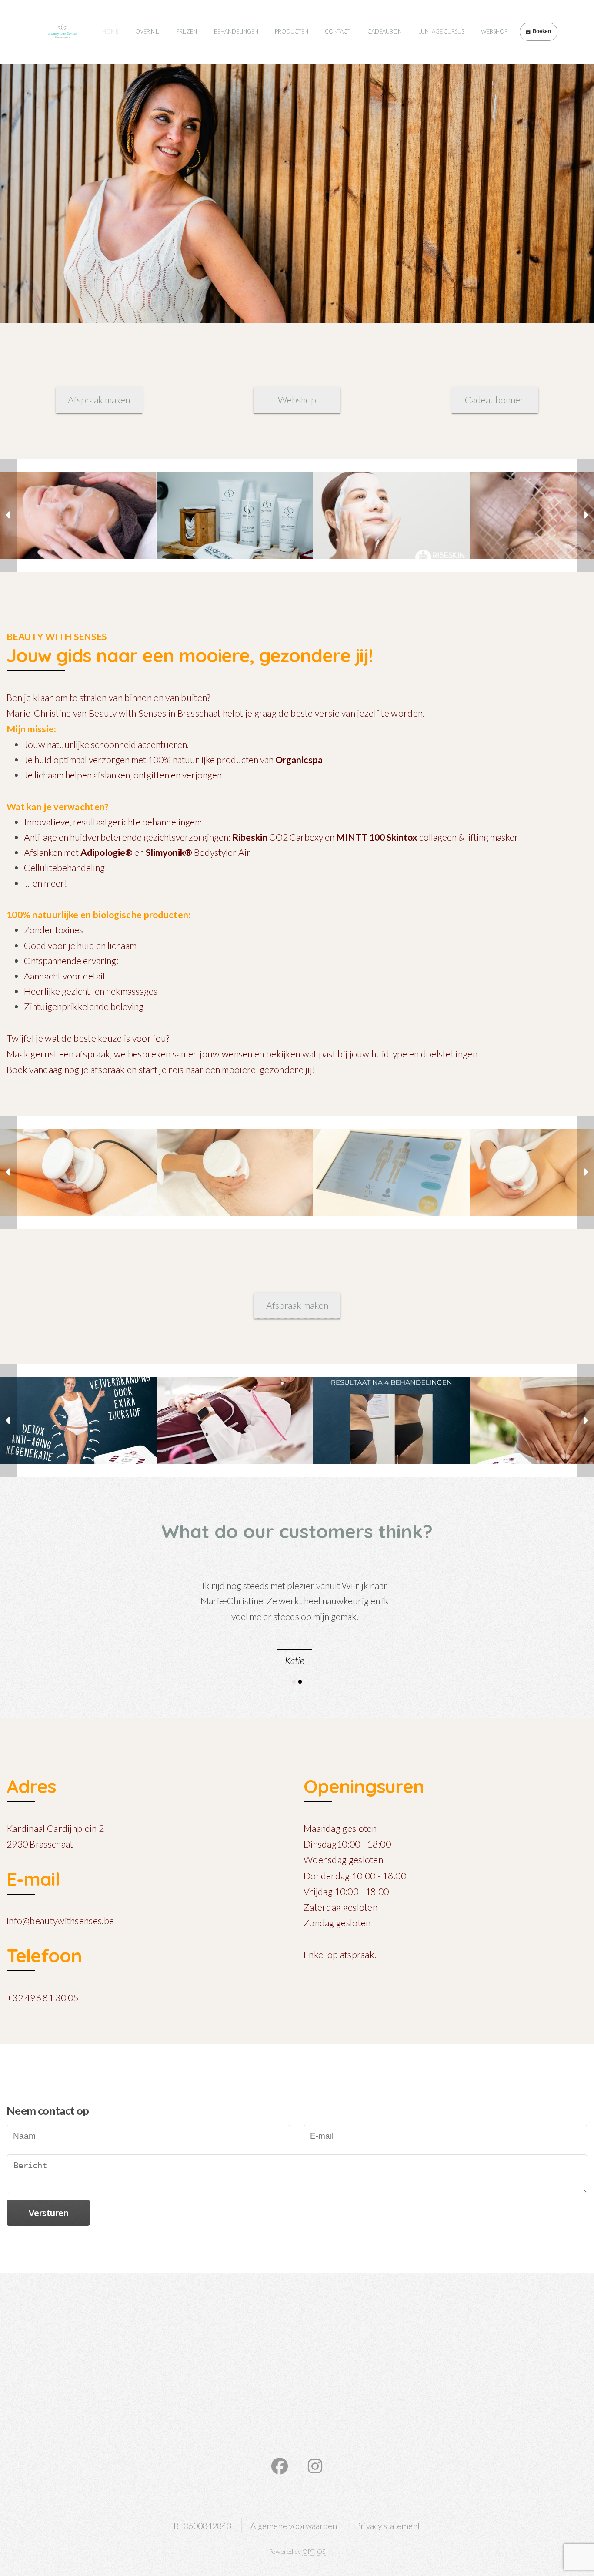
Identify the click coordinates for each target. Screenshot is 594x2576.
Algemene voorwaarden (294, 2526)
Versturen (48, 2213)
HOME (110, 31)
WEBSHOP (494, 31)
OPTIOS (314, 2551)
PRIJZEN (187, 31)
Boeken (542, 31)
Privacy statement (388, 2526)
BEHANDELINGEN (236, 31)
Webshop (297, 400)
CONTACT (338, 31)
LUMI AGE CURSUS (441, 31)
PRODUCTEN (292, 31)
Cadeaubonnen (495, 400)
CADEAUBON (385, 31)
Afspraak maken (99, 400)
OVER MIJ (147, 31)
